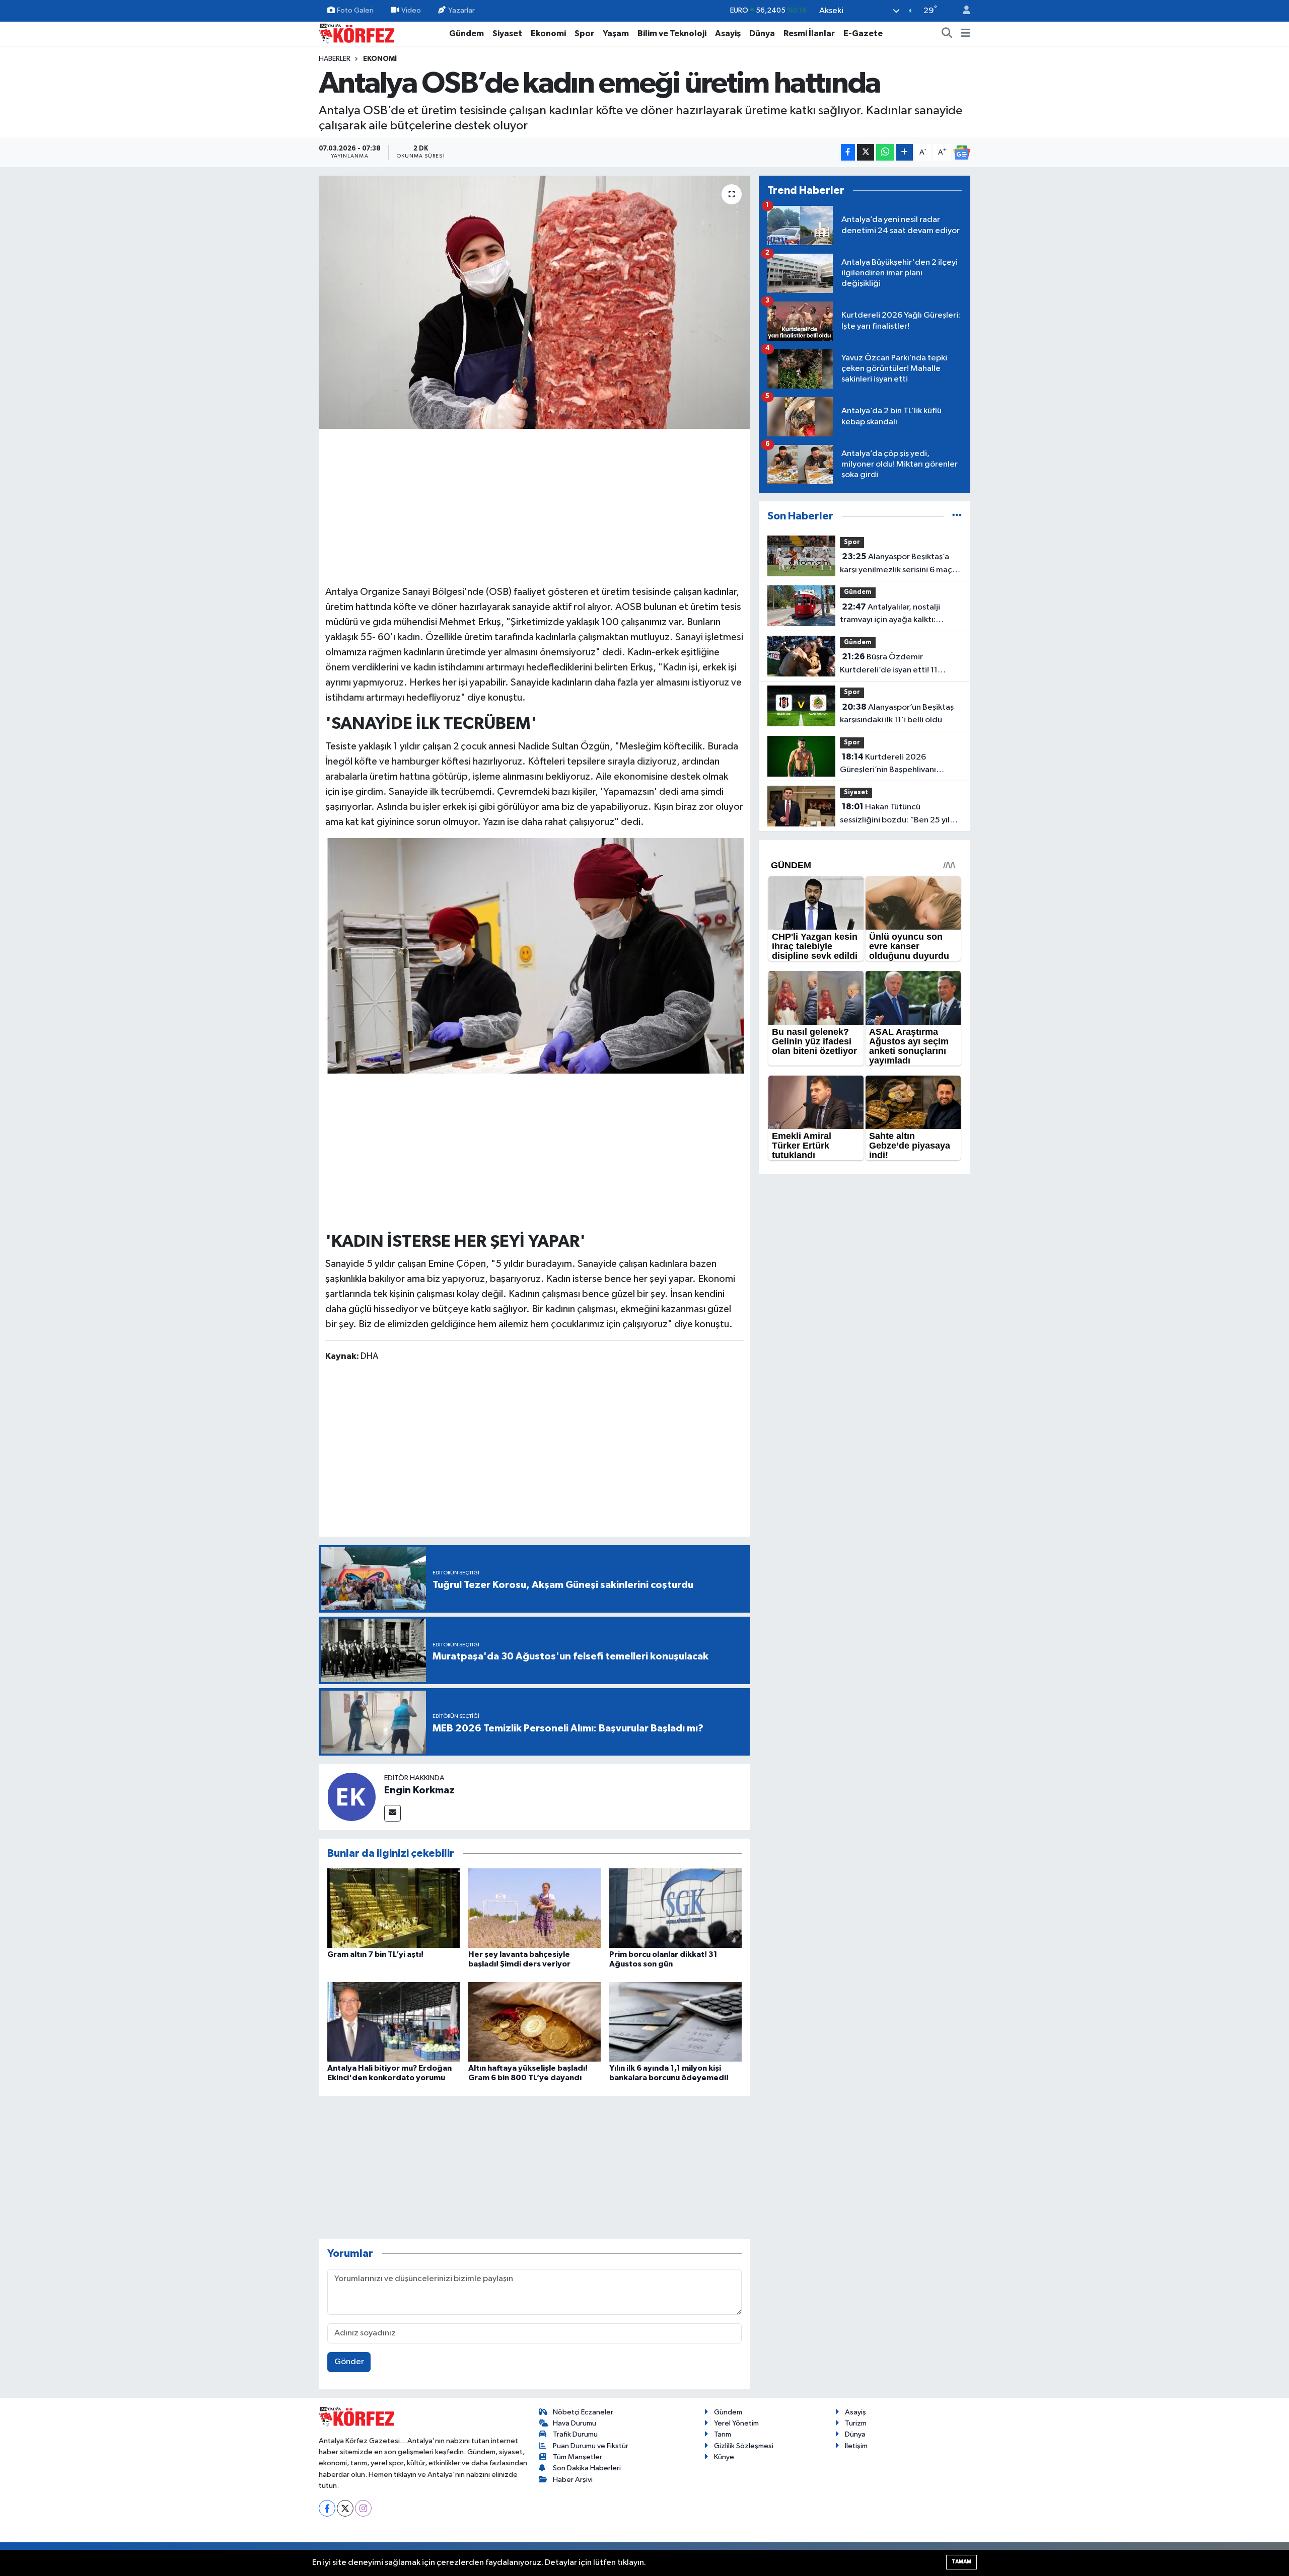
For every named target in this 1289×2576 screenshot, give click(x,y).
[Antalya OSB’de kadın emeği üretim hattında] (534, 302)
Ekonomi (548, 33)
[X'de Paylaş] (866, 152)
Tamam (961, 2562)
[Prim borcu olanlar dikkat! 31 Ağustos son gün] (675, 1908)
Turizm (856, 2423)
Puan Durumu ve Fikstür (591, 2446)
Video (411, 10)
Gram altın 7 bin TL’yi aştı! (375, 1954)
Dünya (762, 33)
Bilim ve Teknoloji (672, 33)
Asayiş (728, 33)
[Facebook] (327, 2508)
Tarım (723, 2434)
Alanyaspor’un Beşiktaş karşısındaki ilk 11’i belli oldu (897, 714)
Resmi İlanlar (809, 33)
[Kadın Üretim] (535, 955)
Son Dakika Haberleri (587, 2468)
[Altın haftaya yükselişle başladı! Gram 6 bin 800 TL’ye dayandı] (534, 2022)
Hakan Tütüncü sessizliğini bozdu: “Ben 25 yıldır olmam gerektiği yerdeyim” (900, 814)
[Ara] (947, 34)
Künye (724, 2457)
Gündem (467, 33)
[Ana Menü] (965, 34)
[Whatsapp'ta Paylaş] (885, 152)
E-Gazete (863, 33)
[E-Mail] (392, 1813)
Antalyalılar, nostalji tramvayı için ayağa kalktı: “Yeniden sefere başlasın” (890, 615)
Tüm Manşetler (578, 2457)
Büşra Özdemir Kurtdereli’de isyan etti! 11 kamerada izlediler (889, 664)
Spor (584, 33)
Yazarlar (461, 10)
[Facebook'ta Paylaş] (848, 152)
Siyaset (507, 33)
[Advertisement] (535, 505)
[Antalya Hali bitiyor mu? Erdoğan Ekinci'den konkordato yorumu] (393, 2022)
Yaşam (616, 33)
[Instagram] (363, 2508)
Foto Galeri (355, 10)
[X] (345, 2508)
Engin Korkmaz (419, 1790)
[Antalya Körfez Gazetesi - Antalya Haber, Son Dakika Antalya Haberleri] (356, 33)
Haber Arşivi (573, 2480)
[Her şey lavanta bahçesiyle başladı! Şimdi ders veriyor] (534, 1908)
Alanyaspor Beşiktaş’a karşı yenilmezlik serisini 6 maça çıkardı (898, 564)
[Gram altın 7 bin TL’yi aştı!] (393, 1908)
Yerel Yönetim (736, 2423)
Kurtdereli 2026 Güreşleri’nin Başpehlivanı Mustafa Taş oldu (888, 765)
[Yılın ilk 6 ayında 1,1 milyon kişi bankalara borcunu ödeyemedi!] (675, 2022)
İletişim (856, 2446)
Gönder (349, 2362)
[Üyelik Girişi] (962, 11)
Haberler (335, 59)
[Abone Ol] (962, 153)
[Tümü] (957, 516)
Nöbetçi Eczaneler (583, 2412)
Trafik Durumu (575, 2434)
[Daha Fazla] (905, 152)
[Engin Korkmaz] (351, 1797)
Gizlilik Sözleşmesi (744, 2446)
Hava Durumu (575, 2423)
